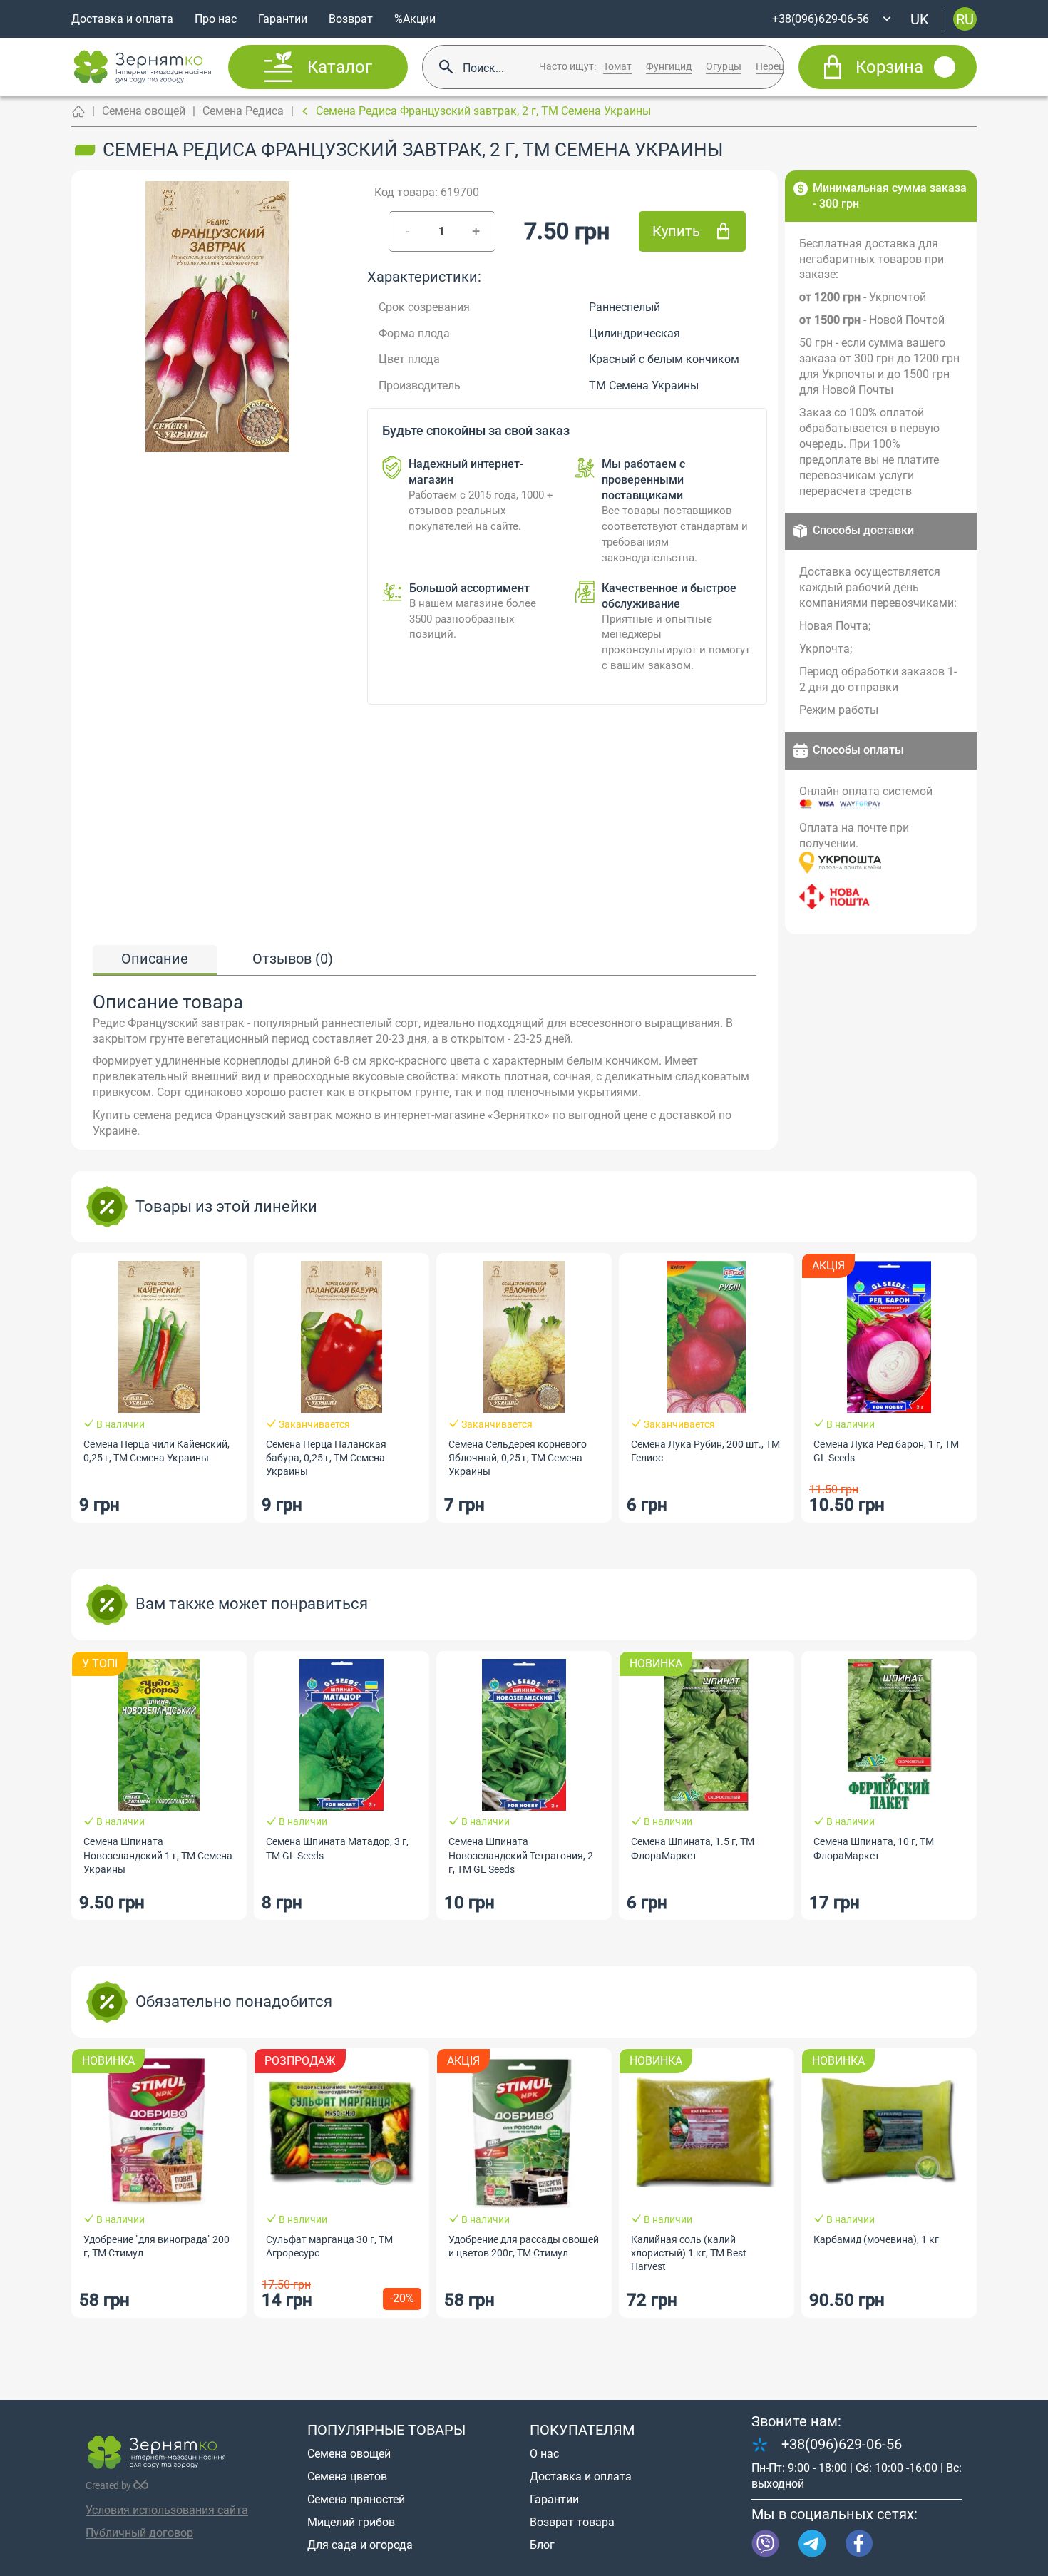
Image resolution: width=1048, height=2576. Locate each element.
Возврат (351, 19)
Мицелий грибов (351, 2522)
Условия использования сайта (167, 2510)
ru (965, 19)
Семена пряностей (356, 2499)
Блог (542, 2545)
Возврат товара (572, 2522)
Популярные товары (386, 2430)
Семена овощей (144, 111)
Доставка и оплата (122, 19)
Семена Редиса (243, 111)
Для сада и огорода (360, 2545)
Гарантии (283, 19)
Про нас (216, 19)
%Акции (415, 19)
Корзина (889, 67)
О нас (544, 2454)
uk (920, 19)
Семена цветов (347, 2477)
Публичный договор (139, 2533)
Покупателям (582, 2430)
